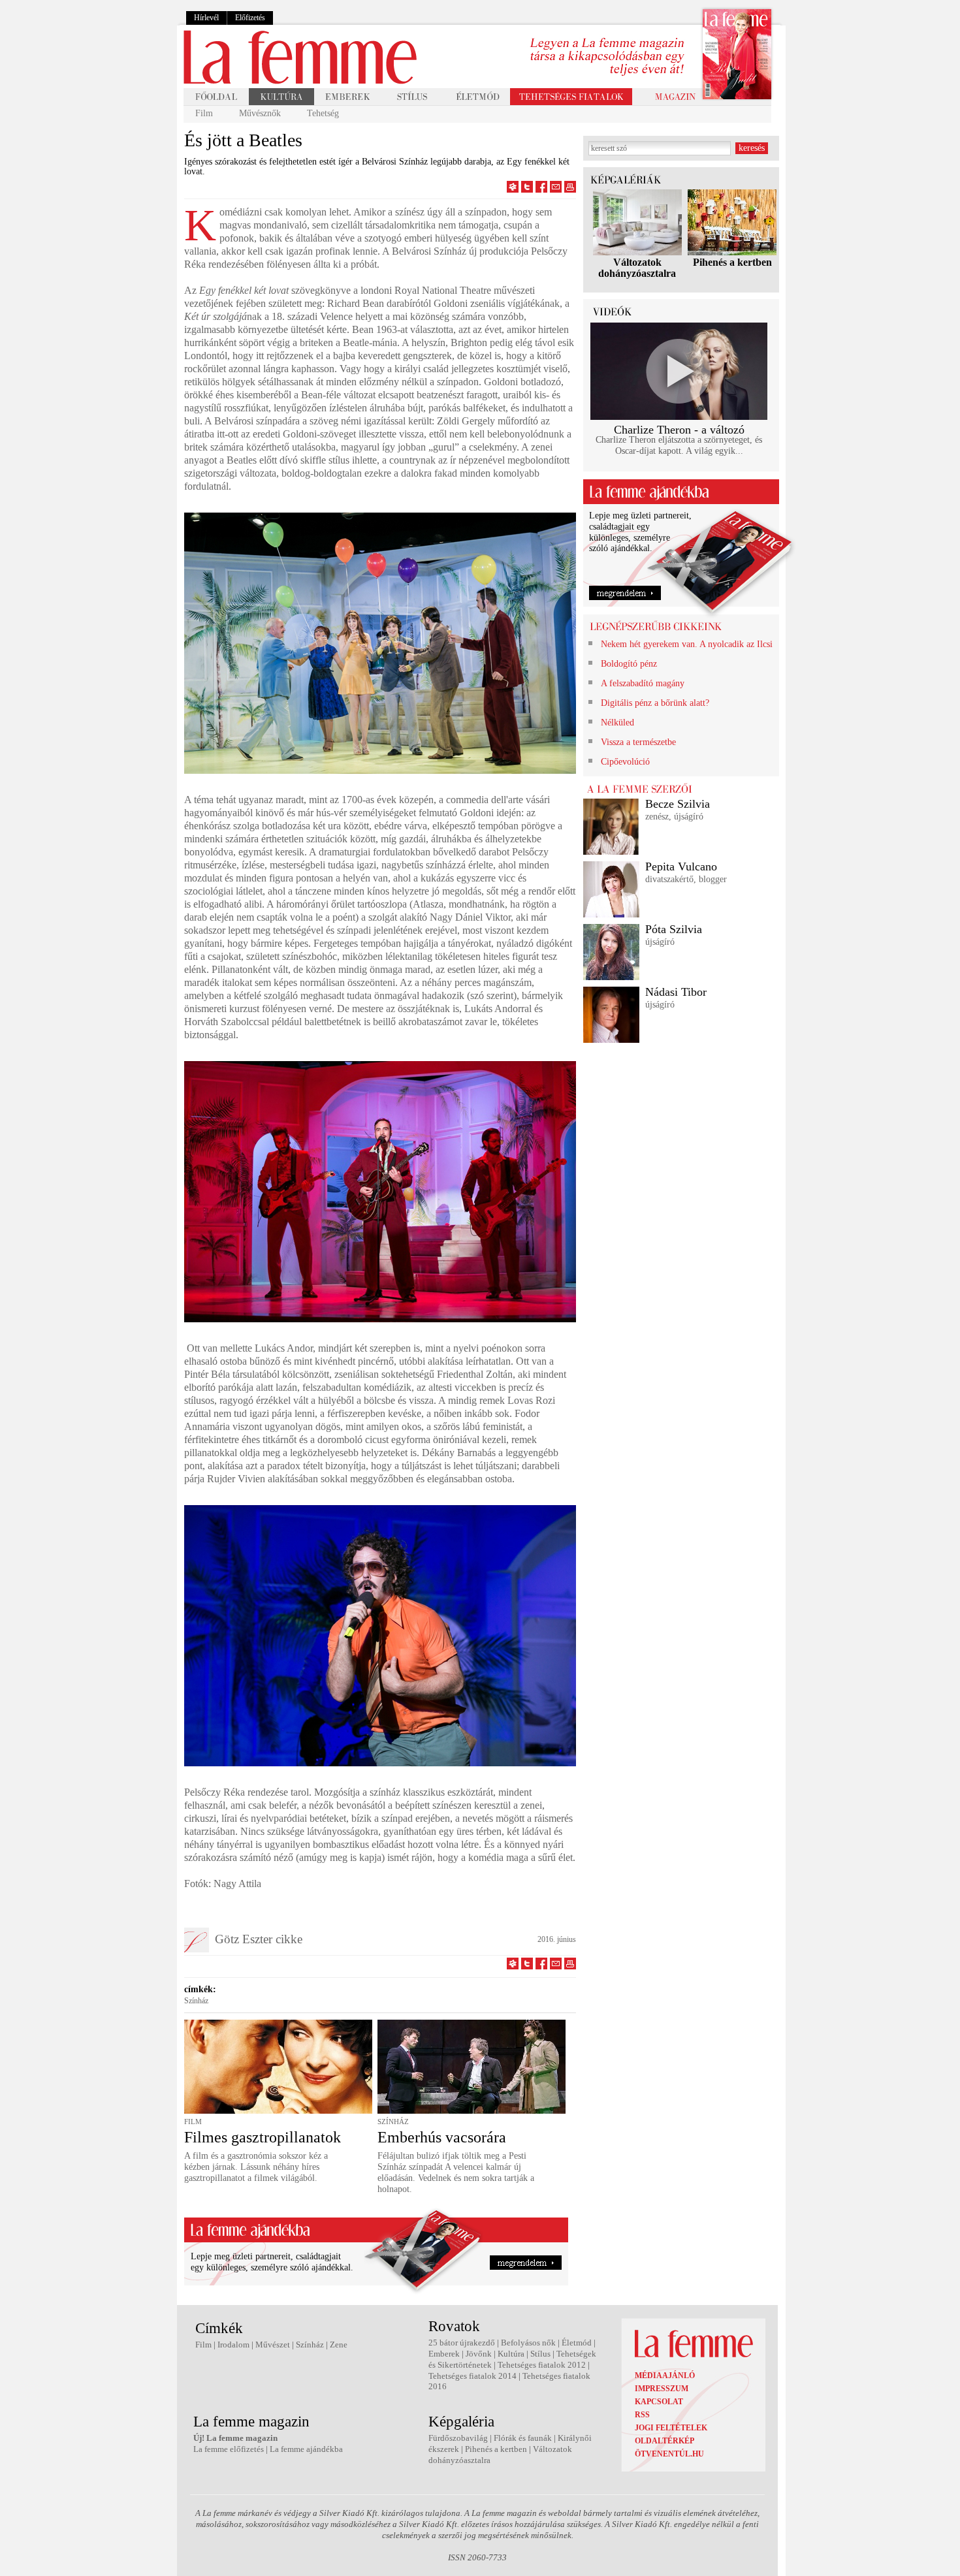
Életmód (577, 2343)
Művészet (273, 2345)
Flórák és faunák (523, 2438)
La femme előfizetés (229, 2449)
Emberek (444, 2354)
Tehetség (323, 113)
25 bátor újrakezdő (462, 2343)
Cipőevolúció (625, 762)
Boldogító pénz (629, 664)
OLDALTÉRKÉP (664, 2441)
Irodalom (233, 2345)
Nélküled (617, 723)
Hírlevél (206, 18)
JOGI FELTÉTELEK (671, 2428)
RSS (642, 2415)
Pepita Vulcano (681, 867)
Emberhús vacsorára (442, 2137)
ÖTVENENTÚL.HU (669, 2454)
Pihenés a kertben (732, 262)
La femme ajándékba (306, 2449)
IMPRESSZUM (662, 2389)
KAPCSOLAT (659, 2402)
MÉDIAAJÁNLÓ (665, 2376)
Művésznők (260, 113)
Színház (196, 2001)
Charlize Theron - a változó (679, 430)
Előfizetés (250, 18)
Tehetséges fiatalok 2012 (542, 2365)
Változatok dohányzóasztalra (637, 268)
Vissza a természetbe (638, 742)
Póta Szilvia (674, 929)
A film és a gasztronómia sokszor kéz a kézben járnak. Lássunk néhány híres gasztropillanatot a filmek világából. (256, 2167)
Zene (339, 2345)
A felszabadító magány (643, 683)
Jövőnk (479, 2354)
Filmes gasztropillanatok (263, 2137)
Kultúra (511, 2354)
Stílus (540, 2354)
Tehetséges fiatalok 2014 (472, 2376)
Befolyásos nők (528, 2343)
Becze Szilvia (678, 804)
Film (204, 113)
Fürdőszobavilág (458, 2438)
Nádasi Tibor (676, 992)
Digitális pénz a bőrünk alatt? (655, 703)
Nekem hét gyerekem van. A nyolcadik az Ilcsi (687, 644)
